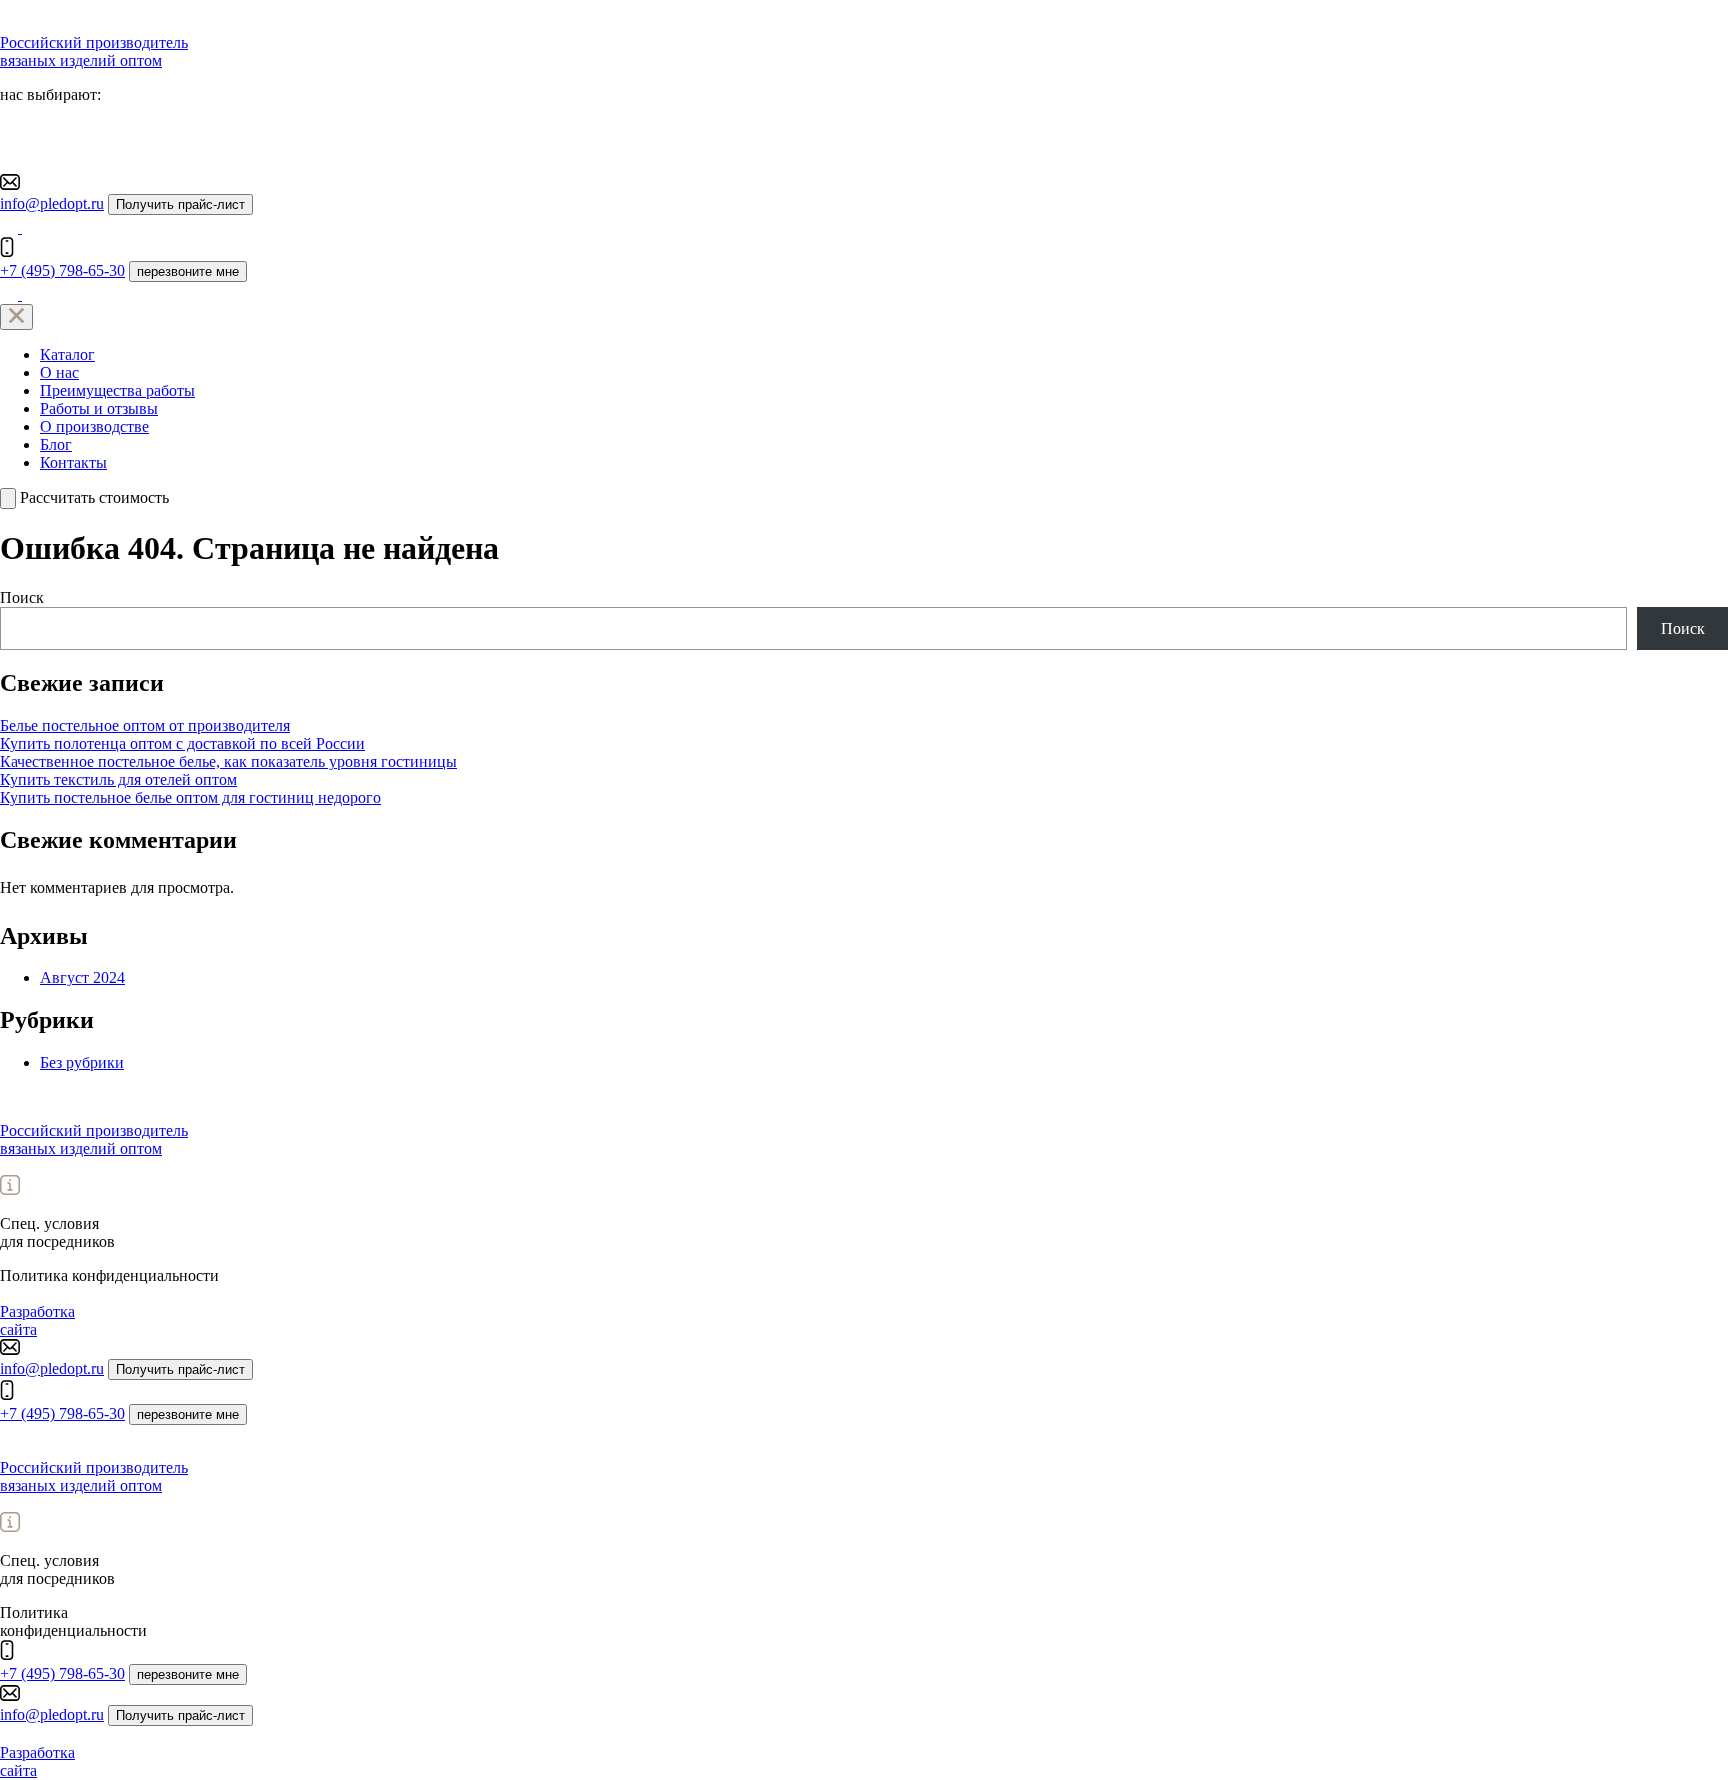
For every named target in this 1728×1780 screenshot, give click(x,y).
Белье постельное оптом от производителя (145, 725)
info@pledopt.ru (52, 203)
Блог (56, 444)
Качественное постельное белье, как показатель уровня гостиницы (228, 761)
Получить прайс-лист (180, 204)
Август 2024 (82, 977)
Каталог (67, 354)
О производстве (94, 426)
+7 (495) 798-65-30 (62, 270)
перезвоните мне (188, 271)
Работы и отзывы (99, 408)
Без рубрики (82, 1062)
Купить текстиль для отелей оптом (118, 779)
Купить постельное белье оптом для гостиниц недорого (190, 797)
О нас (59, 372)
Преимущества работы (117, 390)
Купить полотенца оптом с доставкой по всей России (182, 743)
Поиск (22, 597)
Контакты (73, 462)
